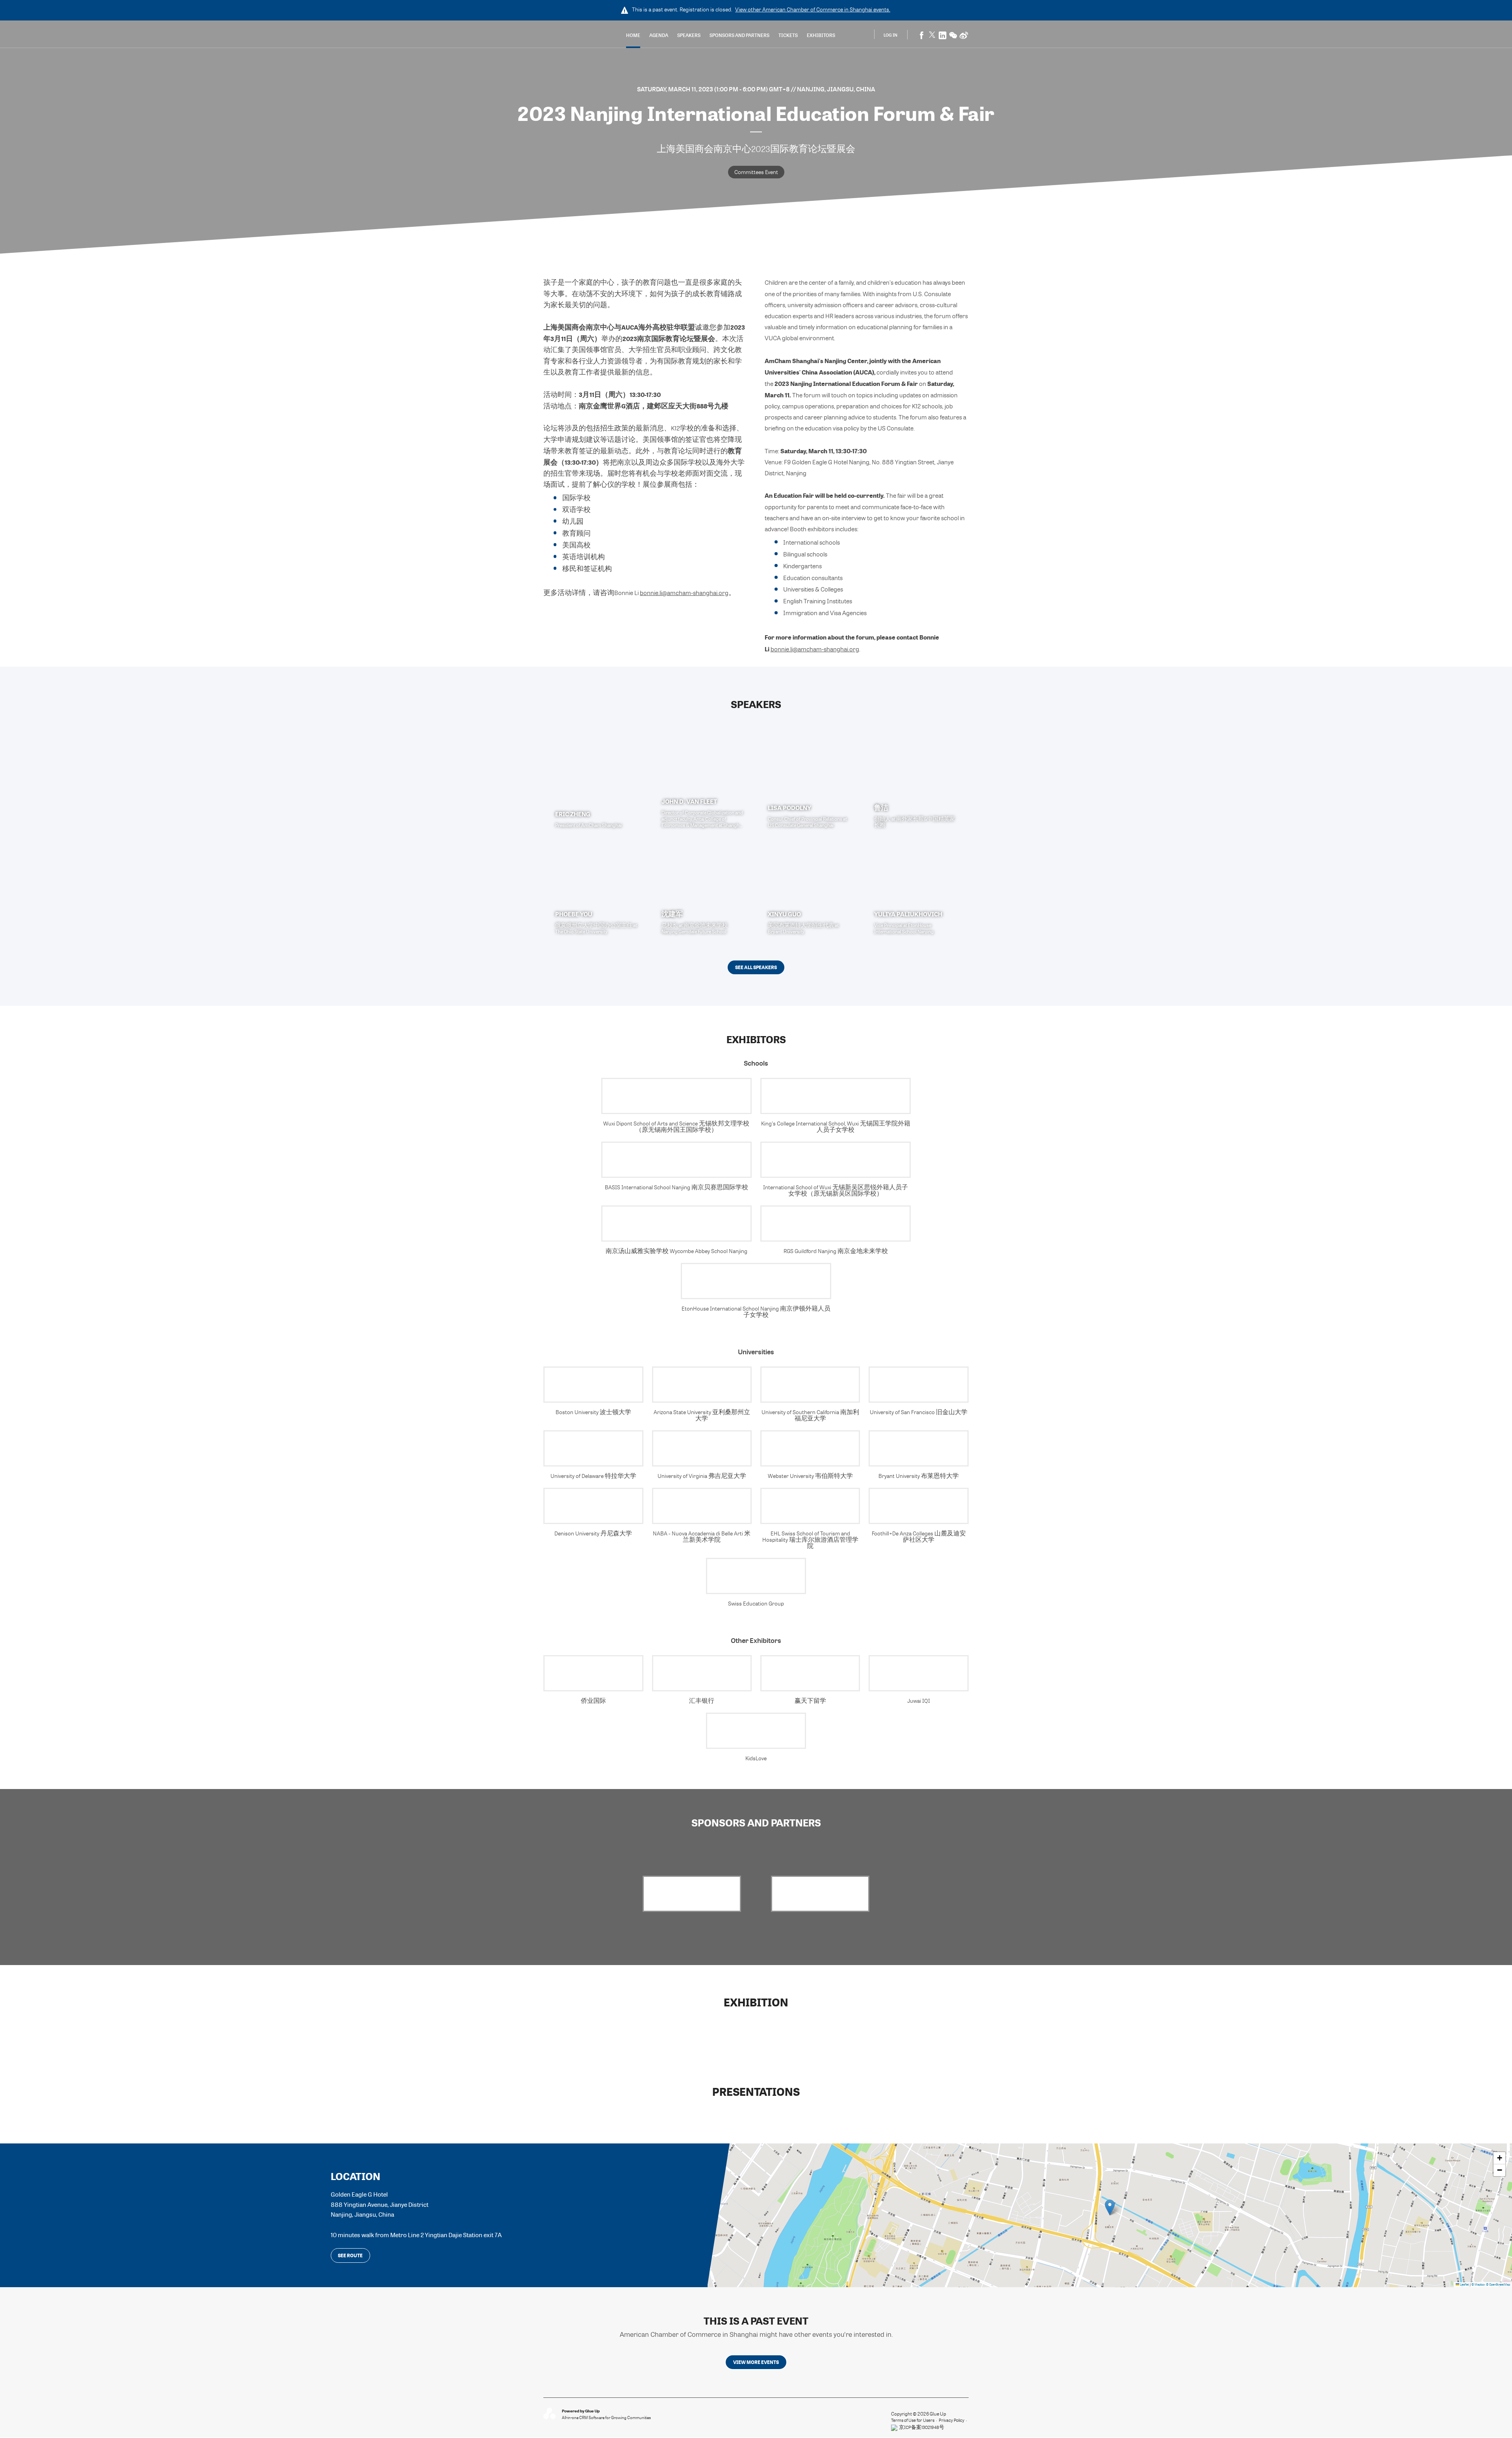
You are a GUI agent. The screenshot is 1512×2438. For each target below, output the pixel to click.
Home (633, 35)
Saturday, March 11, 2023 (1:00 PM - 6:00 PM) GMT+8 (714, 89)
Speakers (689, 35)
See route (350, 2255)
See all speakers (756, 967)
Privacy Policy (951, 2420)
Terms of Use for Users (913, 2420)
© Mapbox (1478, 2284)
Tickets (788, 35)
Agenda (659, 35)
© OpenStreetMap (1498, 2284)
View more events (756, 2362)
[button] (1110, 2207)
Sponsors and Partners (739, 35)
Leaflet (1464, 2284)
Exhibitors (821, 35)
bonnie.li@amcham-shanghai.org (684, 593)
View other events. (813, 9)
